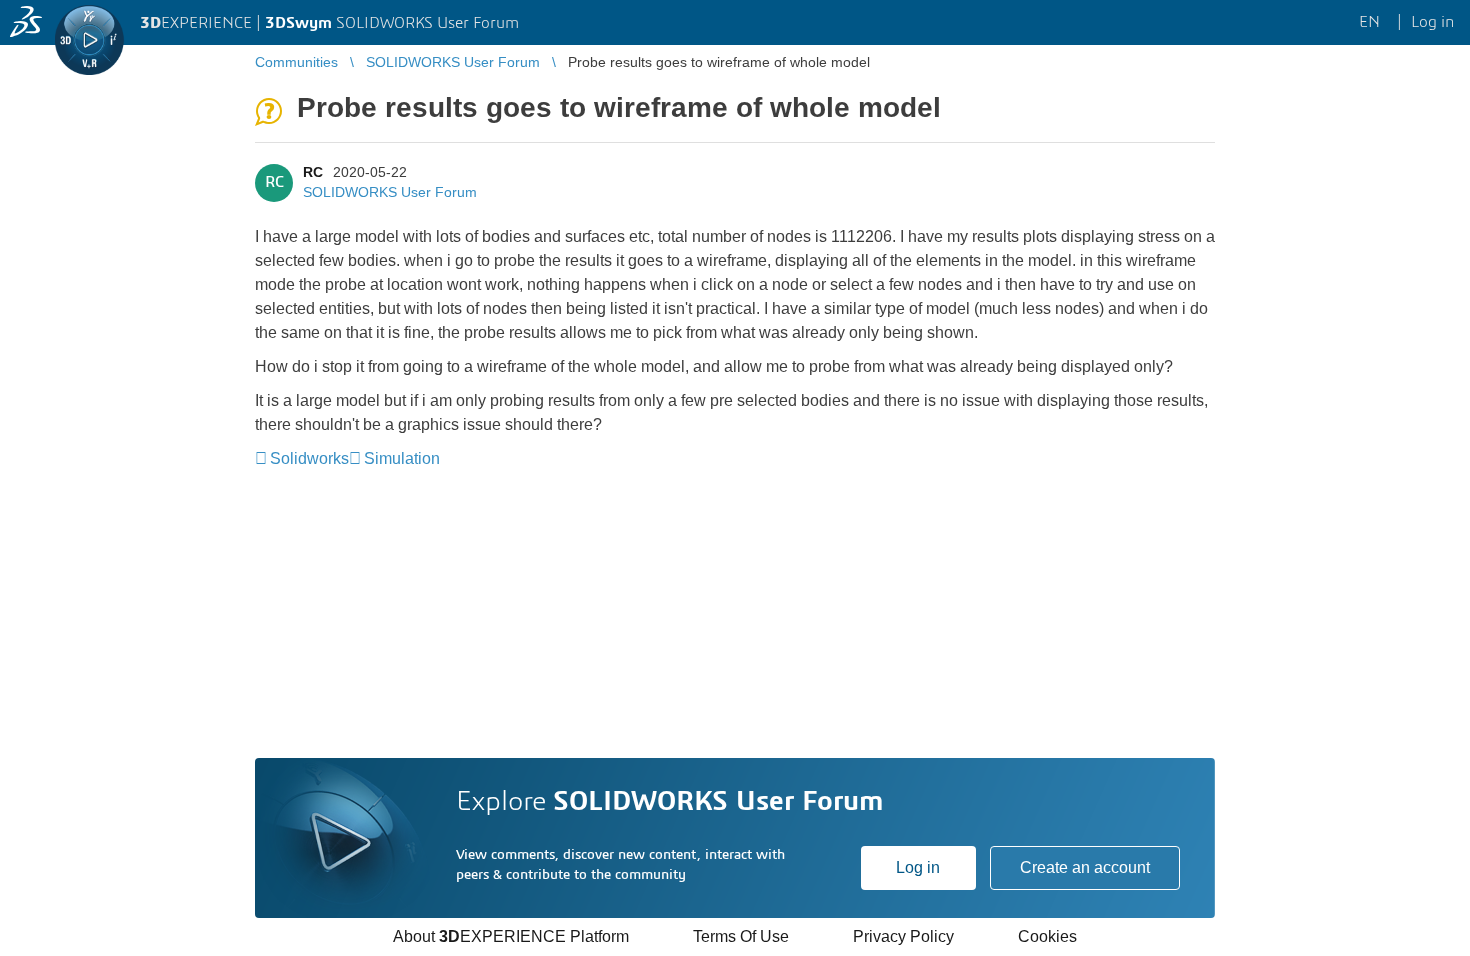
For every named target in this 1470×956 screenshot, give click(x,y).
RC (313, 172)
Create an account (1085, 867)
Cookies (1047, 936)
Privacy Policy (903, 936)
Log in (918, 867)
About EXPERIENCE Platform (511, 936)
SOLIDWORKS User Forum (390, 192)
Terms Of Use (741, 936)
